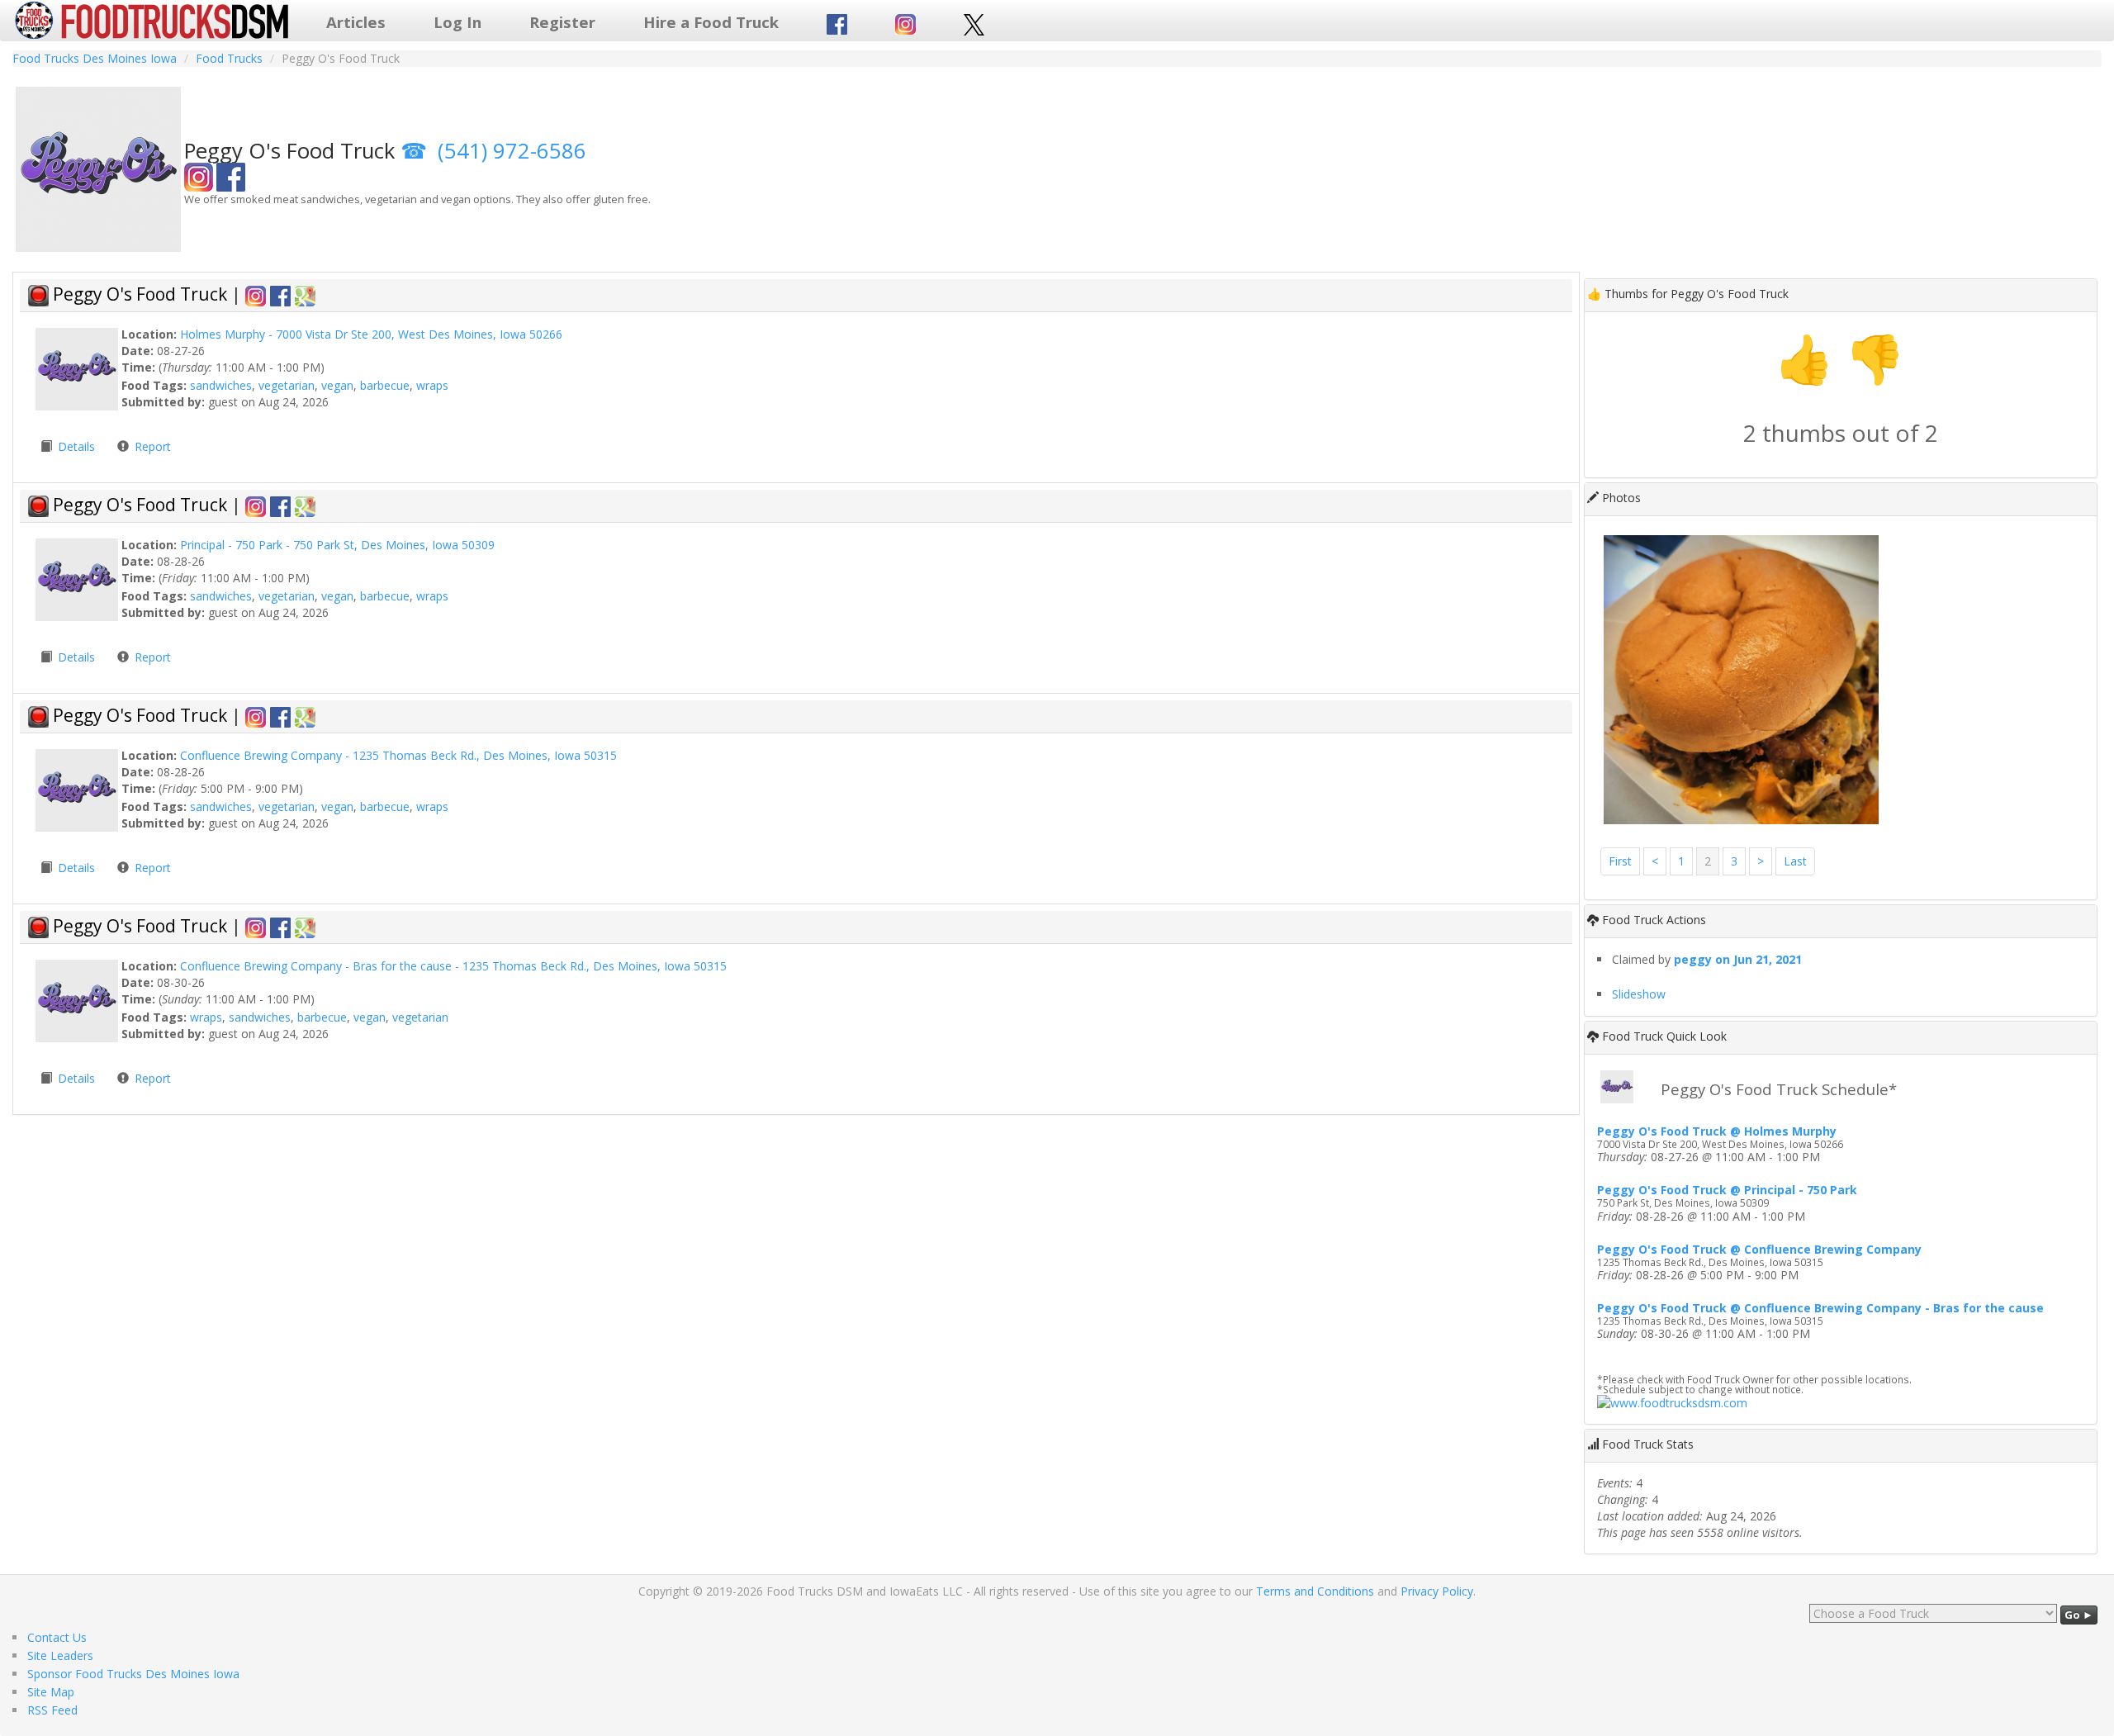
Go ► (2079, 1615)
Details (78, 446)
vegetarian (287, 385)
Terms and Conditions (1315, 1591)
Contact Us (57, 1637)
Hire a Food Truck (711, 22)
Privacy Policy (1437, 1591)
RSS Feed (52, 1710)
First (1620, 861)
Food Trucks (229, 58)
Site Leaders (60, 1655)
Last (1795, 861)
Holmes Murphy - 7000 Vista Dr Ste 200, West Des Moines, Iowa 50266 (371, 334)
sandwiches (221, 385)
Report (153, 446)
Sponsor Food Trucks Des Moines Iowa (133, 1674)
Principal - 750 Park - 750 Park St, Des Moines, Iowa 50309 (337, 545)
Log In (457, 22)
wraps (432, 385)
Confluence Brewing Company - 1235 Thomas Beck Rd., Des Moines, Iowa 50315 (398, 755)
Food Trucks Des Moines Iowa (95, 58)
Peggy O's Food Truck (142, 294)
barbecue (385, 385)
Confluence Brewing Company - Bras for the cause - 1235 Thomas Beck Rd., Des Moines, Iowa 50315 (453, 966)
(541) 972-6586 (512, 151)
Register (562, 22)
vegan (337, 385)
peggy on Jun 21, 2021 (1738, 959)
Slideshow (1639, 994)
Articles (356, 22)
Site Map (51, 1692)
